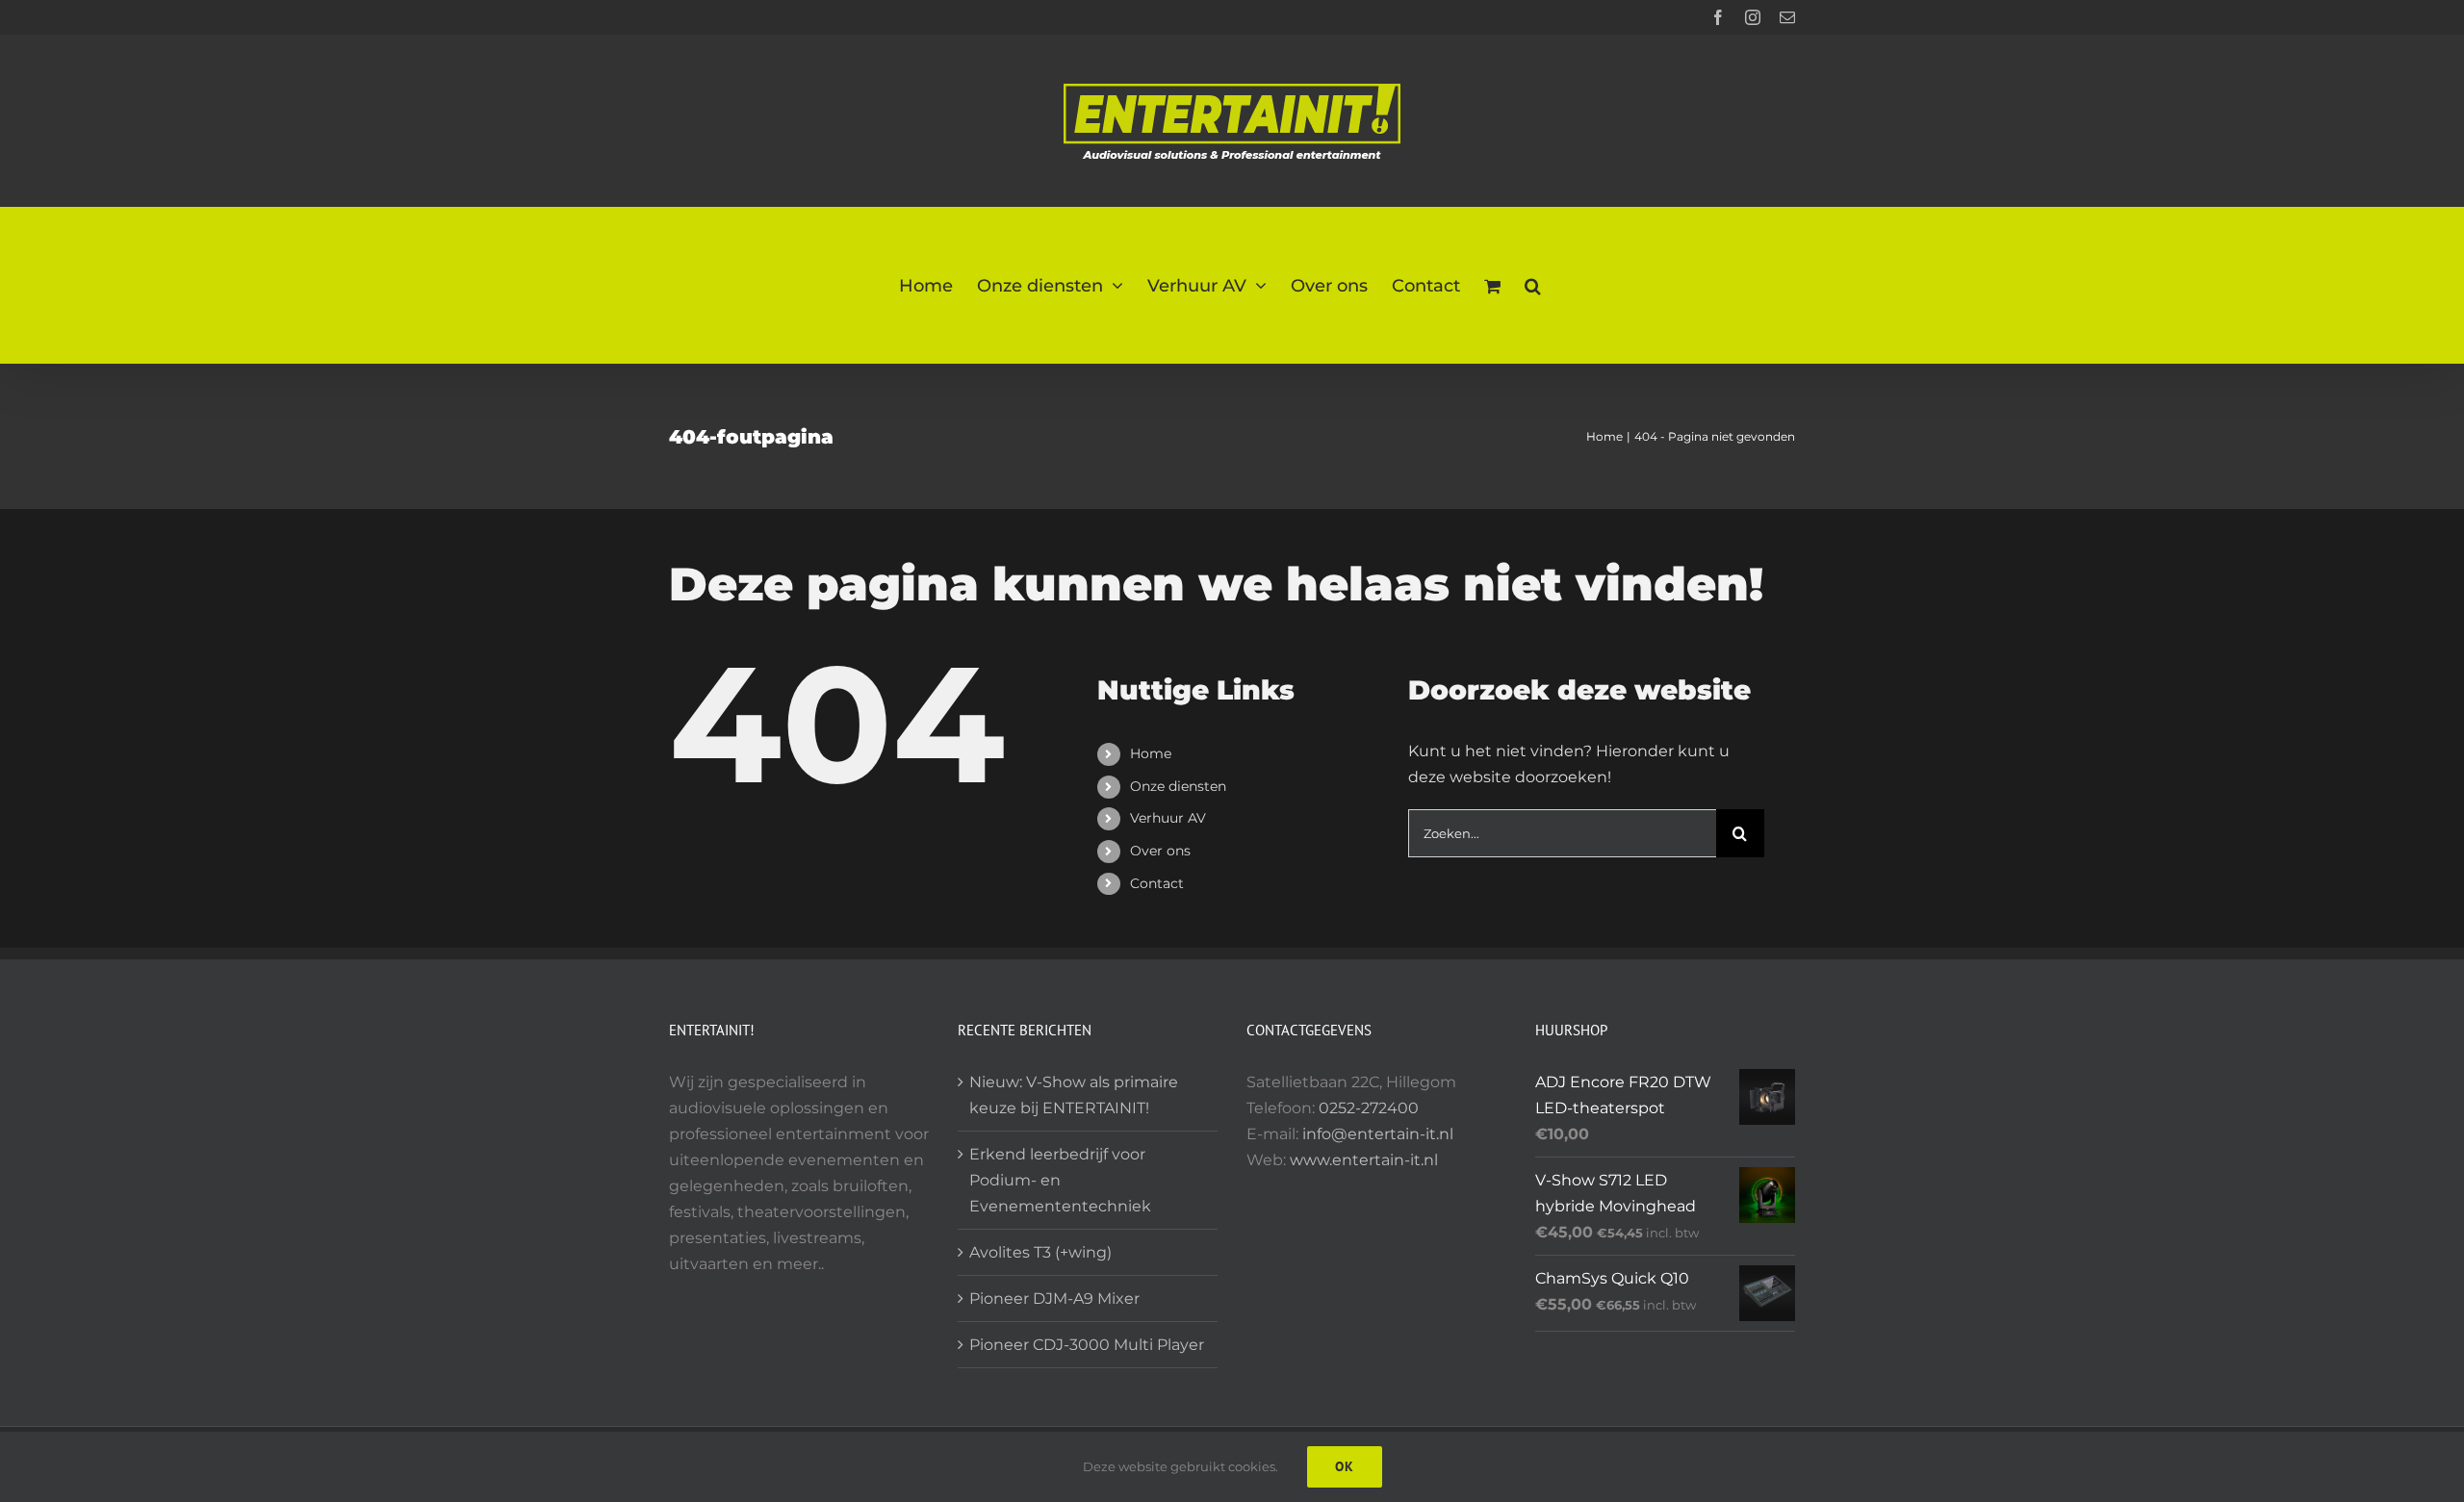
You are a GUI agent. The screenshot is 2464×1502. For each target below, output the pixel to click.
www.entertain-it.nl (1364, 1160)
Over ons (1160, 851)
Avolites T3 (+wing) (1040, 1252)
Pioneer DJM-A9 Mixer (1054, 1298)
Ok (1345, 1466)
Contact (1157, 883)
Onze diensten (1178, 786)
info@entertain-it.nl (1378, 1134)
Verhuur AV (1168, 818)
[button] (1533, 285)
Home (1151, 753)
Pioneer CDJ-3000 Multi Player (1087, 1345)
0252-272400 (1369, 1108)
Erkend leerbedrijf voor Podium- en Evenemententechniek (1060, 1180)
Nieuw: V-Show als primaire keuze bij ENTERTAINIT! (1074, 1095)
